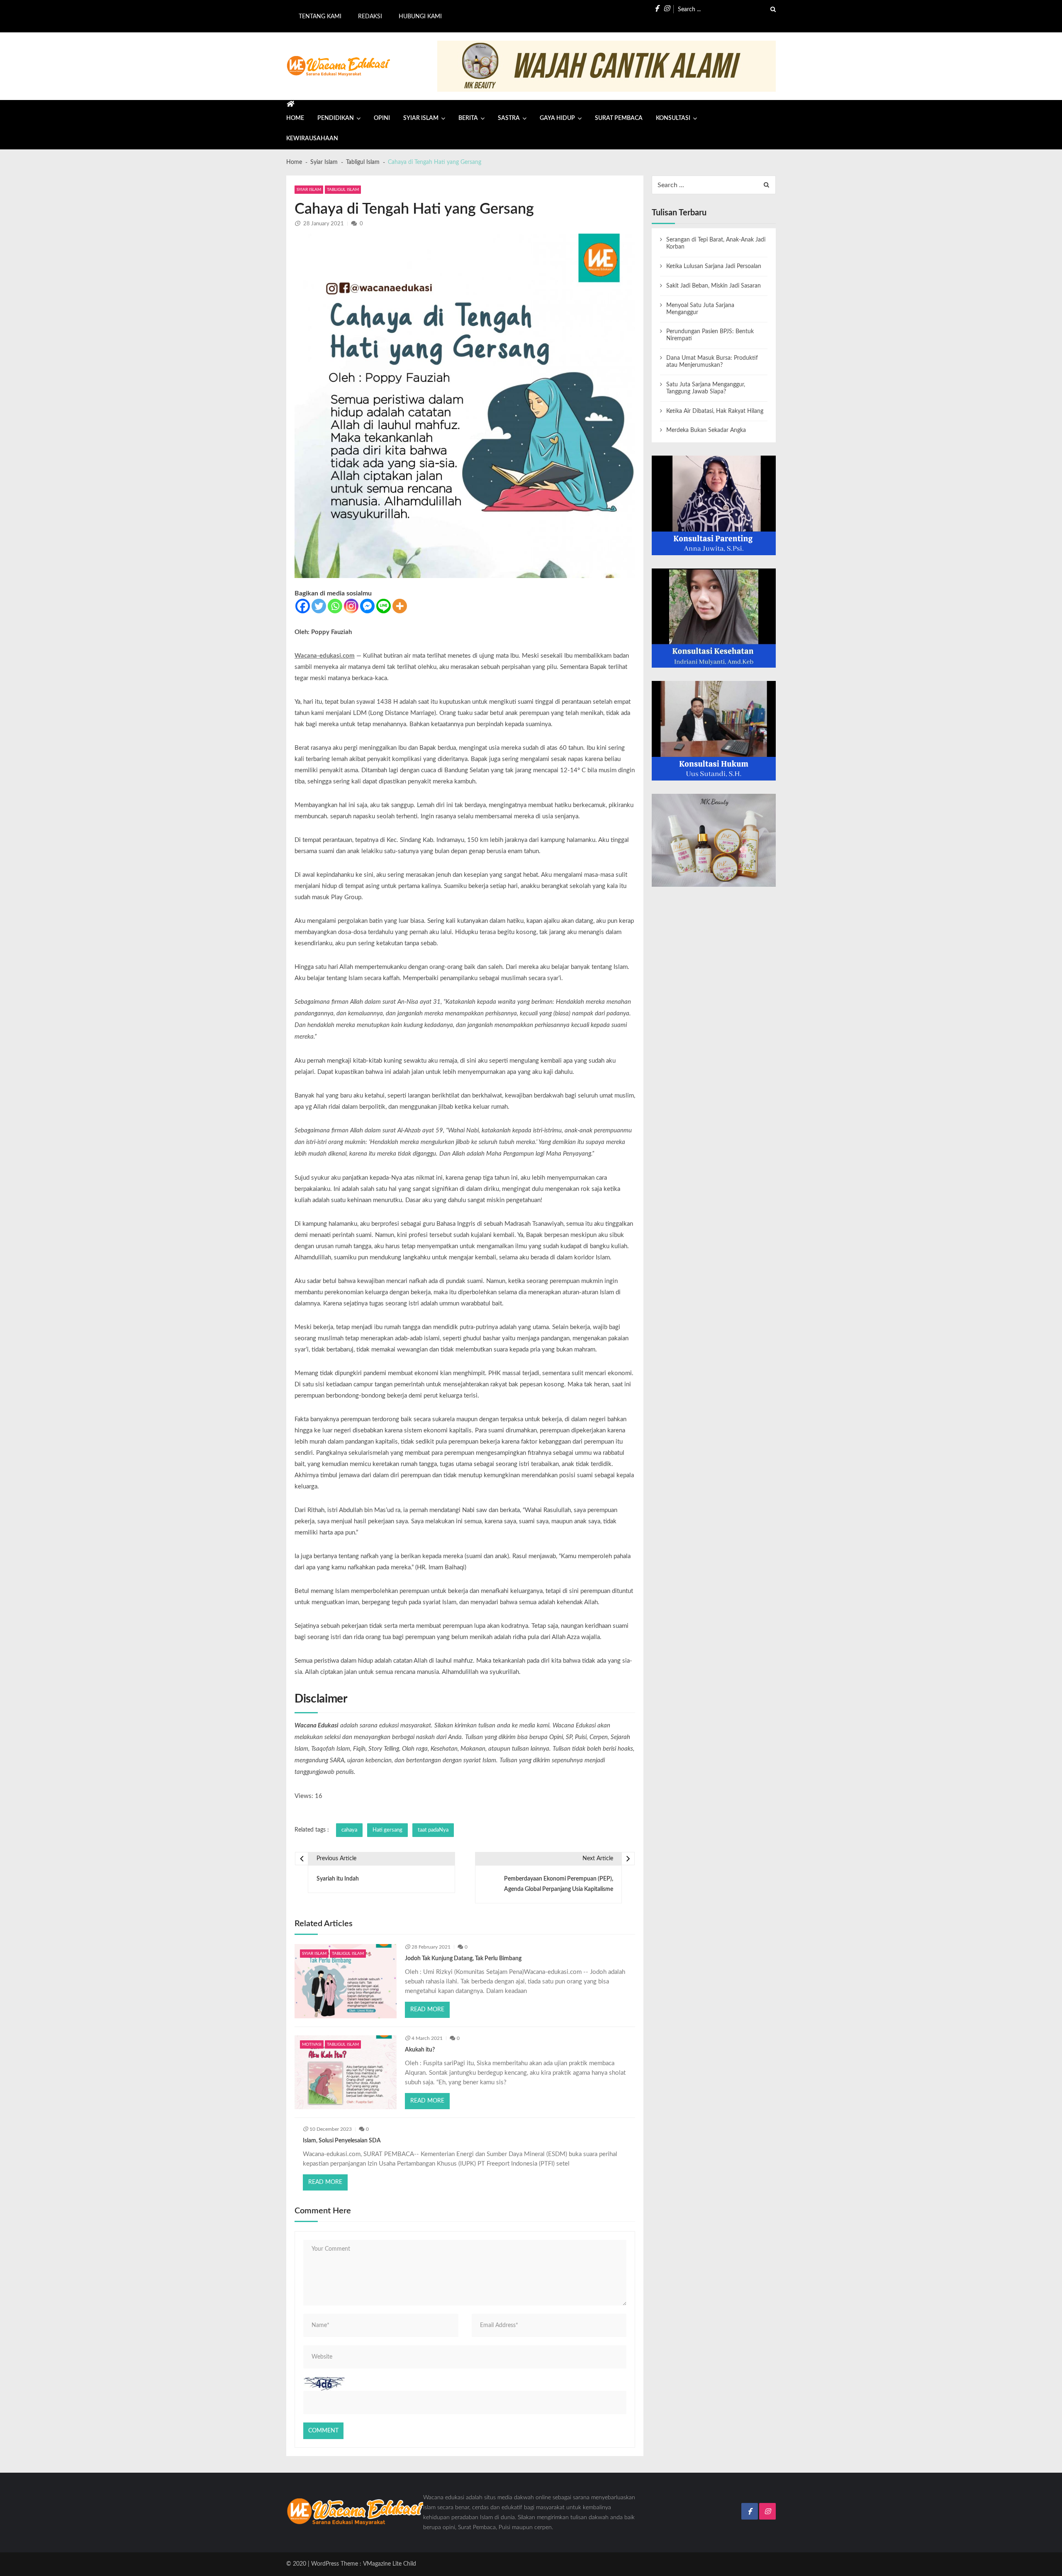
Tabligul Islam (343, 190)
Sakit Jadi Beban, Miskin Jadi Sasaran (714, 286)
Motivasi (312, 2044)
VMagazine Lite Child (390, 2564)
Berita (468, 118)
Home (295, 118)
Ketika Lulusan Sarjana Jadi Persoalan (714, 266)
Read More (427, 2010)
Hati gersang (387, 1830)
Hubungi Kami (420, 17)
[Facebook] (303, 606)
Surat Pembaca (619, 118)
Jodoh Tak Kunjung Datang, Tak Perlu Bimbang (463, 1959)
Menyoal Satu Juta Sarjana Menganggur (700, 309)
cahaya (349, 1830)
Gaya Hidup (557, 118)
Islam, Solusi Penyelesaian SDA (342, 2141)
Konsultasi (673, 118)
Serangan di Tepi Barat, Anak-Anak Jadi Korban (716, 243)
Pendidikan (336, 118)
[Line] (384, 606)
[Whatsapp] (335, 606)
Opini (382, 118)
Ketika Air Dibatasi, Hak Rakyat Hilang (715, 411)
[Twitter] (319, 606)
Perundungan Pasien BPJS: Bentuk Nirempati (710, 335)
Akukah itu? (420, 2050)
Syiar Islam (421, 118)
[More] (400, 606)
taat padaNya (433, 1830)
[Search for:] (727, 9)
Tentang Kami (320, 17)
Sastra (509, 118)
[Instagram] (351, 606)
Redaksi (370, 17)
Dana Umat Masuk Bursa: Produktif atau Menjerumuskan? (712, 362)
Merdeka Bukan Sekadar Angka (706, 430)
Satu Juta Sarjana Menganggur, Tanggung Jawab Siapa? (706, 388)
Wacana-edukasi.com (325, 656)
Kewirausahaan (312, 139)
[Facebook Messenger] (367, 606)
